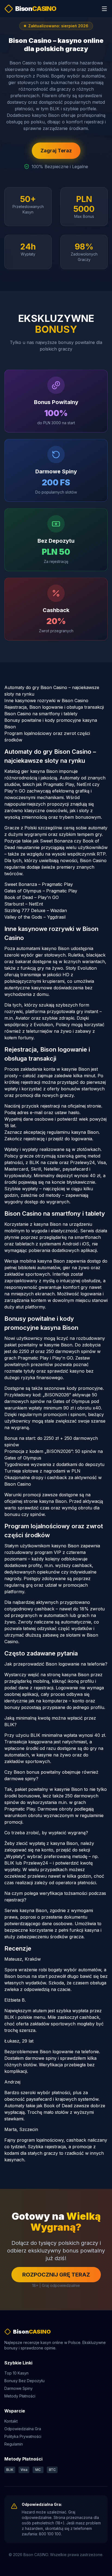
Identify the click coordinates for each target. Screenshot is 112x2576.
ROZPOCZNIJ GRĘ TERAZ (56, 2275)
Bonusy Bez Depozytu (24, 2381)
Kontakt (11, 2421)
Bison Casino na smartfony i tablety (41, 714)
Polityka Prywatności (23, 2436)
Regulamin (14, 2444)
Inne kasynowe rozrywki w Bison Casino (46, 701)
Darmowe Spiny (18, 2388)
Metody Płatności (20, 2396)
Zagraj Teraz (56, 151)
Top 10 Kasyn (16, 2373)
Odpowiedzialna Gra (23, 2429)
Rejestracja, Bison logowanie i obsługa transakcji (54, 707)
